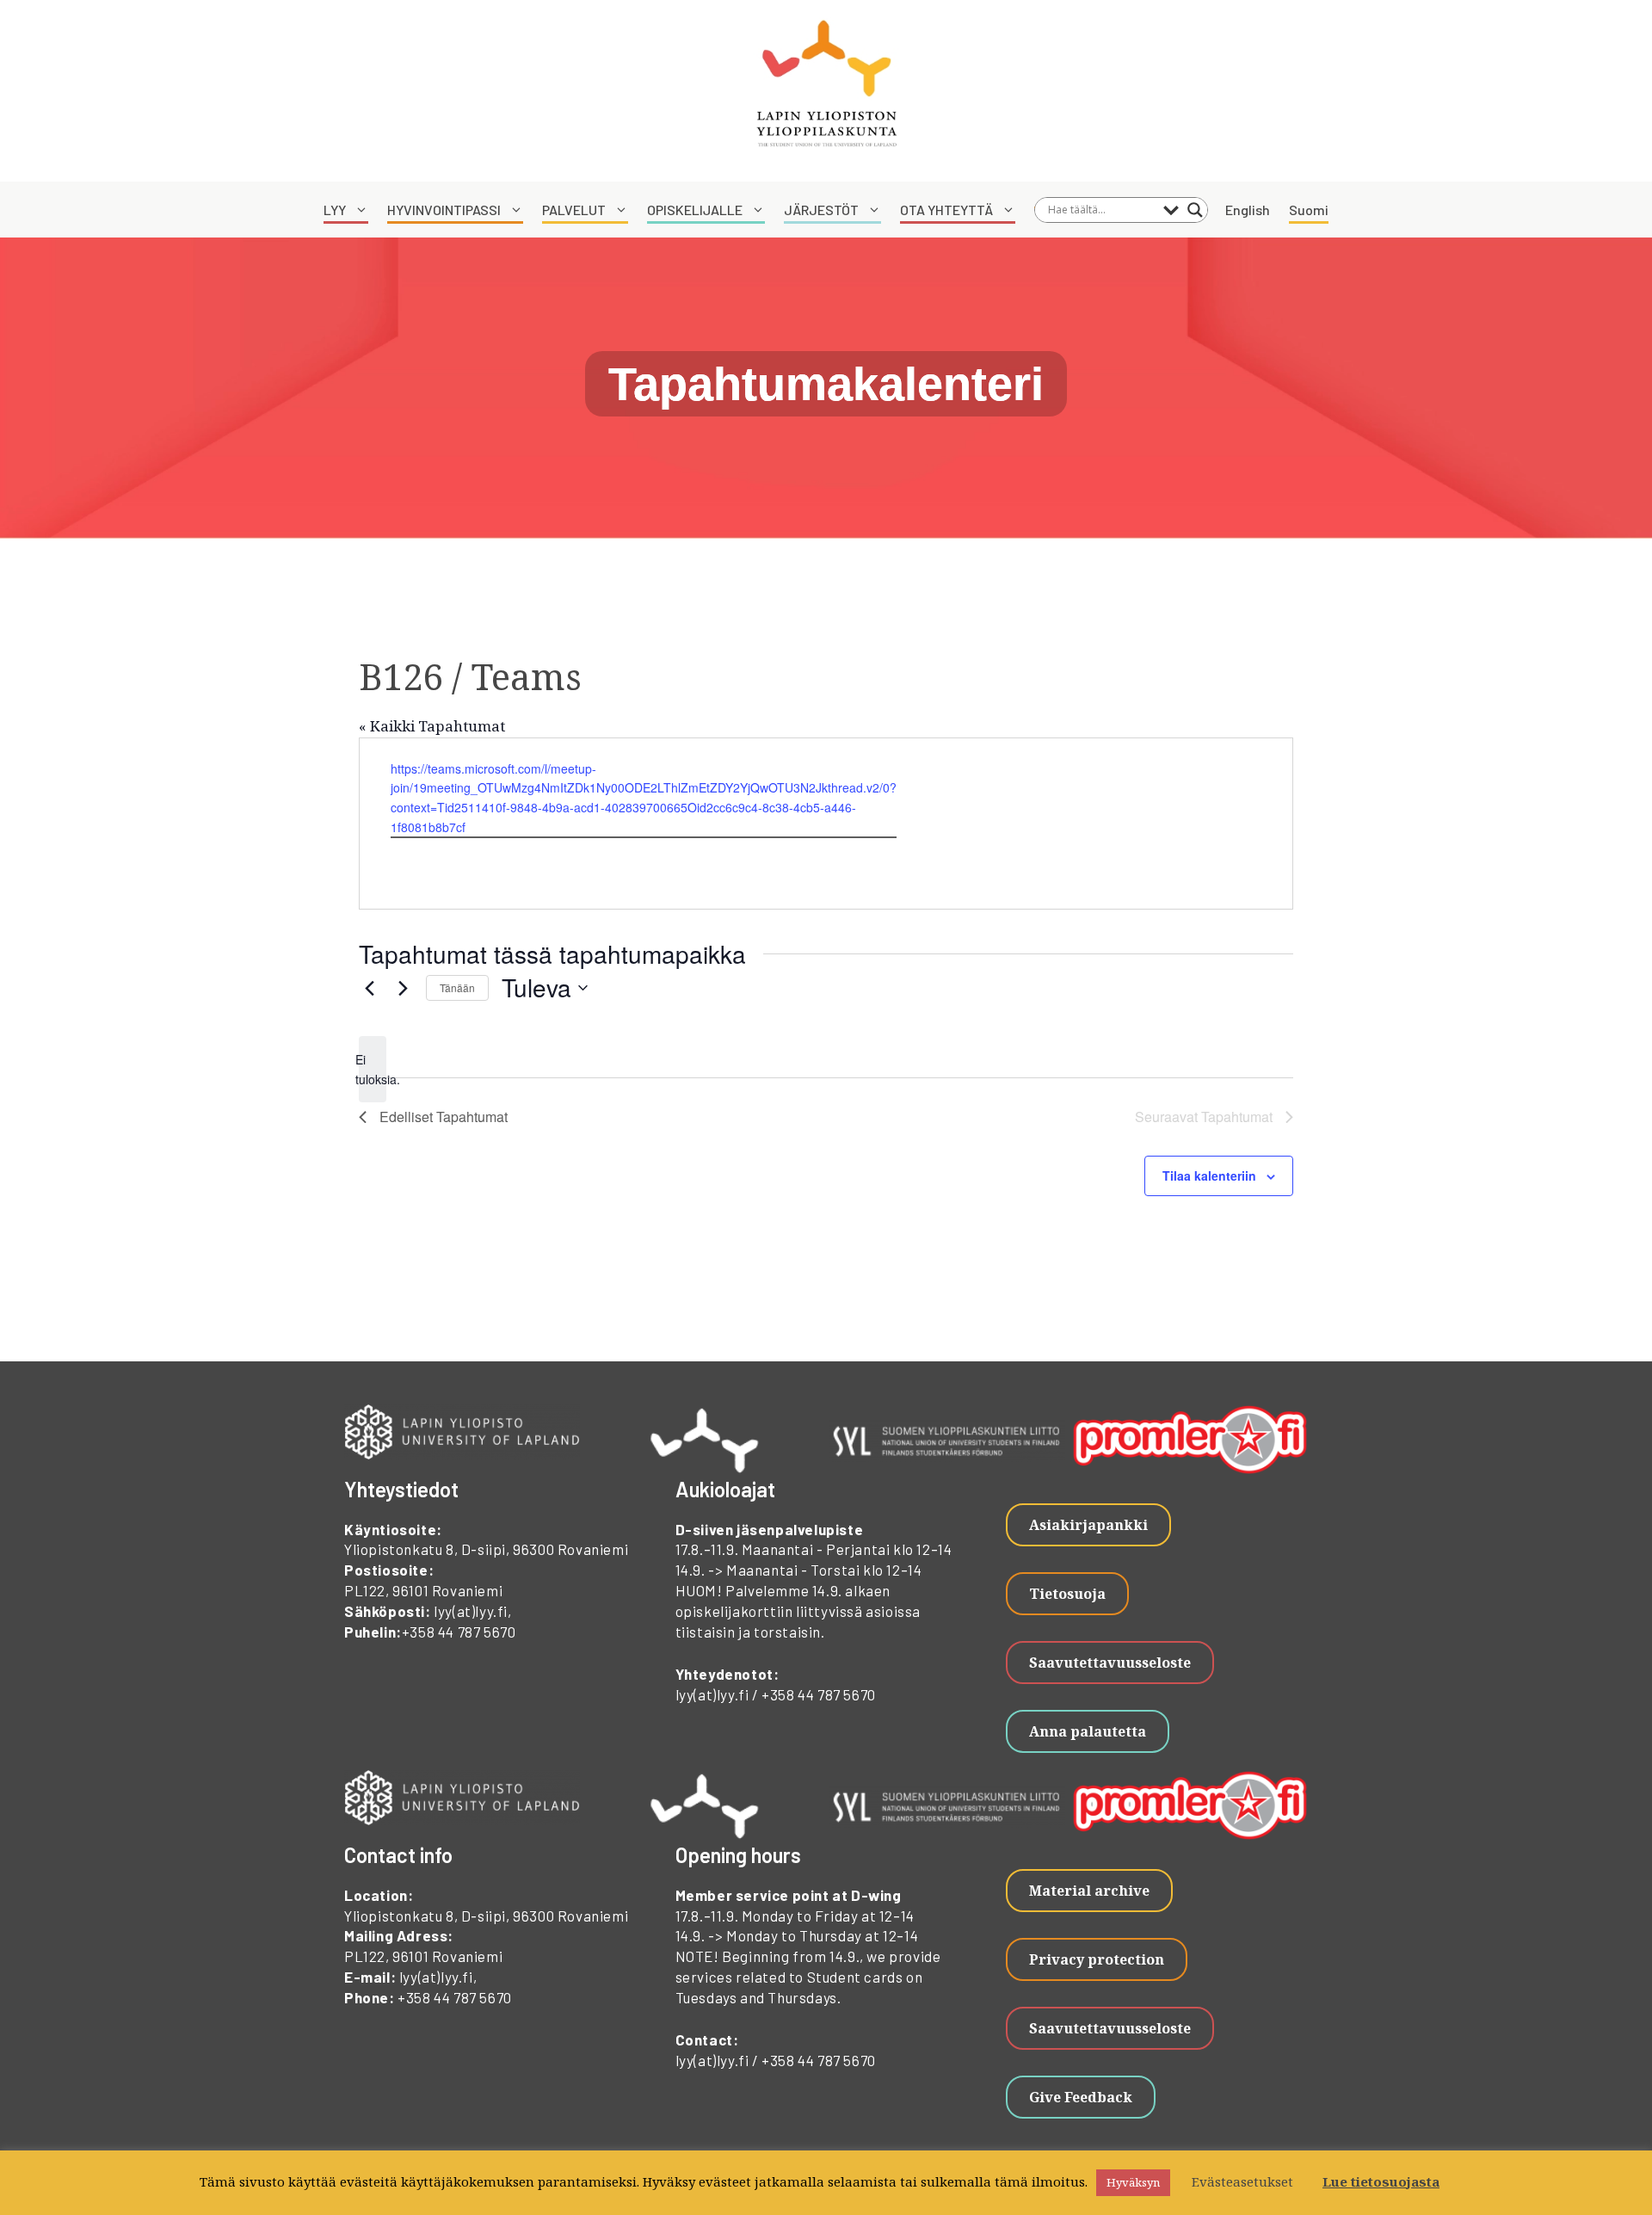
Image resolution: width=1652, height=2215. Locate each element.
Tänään (457, 987)
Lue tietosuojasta (1381, 2181)
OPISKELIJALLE (695, 210)
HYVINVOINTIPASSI (444, 210)
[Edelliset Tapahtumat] (369, 988)
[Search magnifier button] (1195, 210)
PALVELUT (574, 210)
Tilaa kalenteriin (1209, 1175)
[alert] (373, 1069)
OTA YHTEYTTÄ (946, 210)
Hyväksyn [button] (1133, 2182)
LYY (335, 210)
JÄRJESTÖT (821, 210)
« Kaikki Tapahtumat (432, 726)
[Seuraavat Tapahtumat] (403, 988)
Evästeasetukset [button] (1242, 2181)
